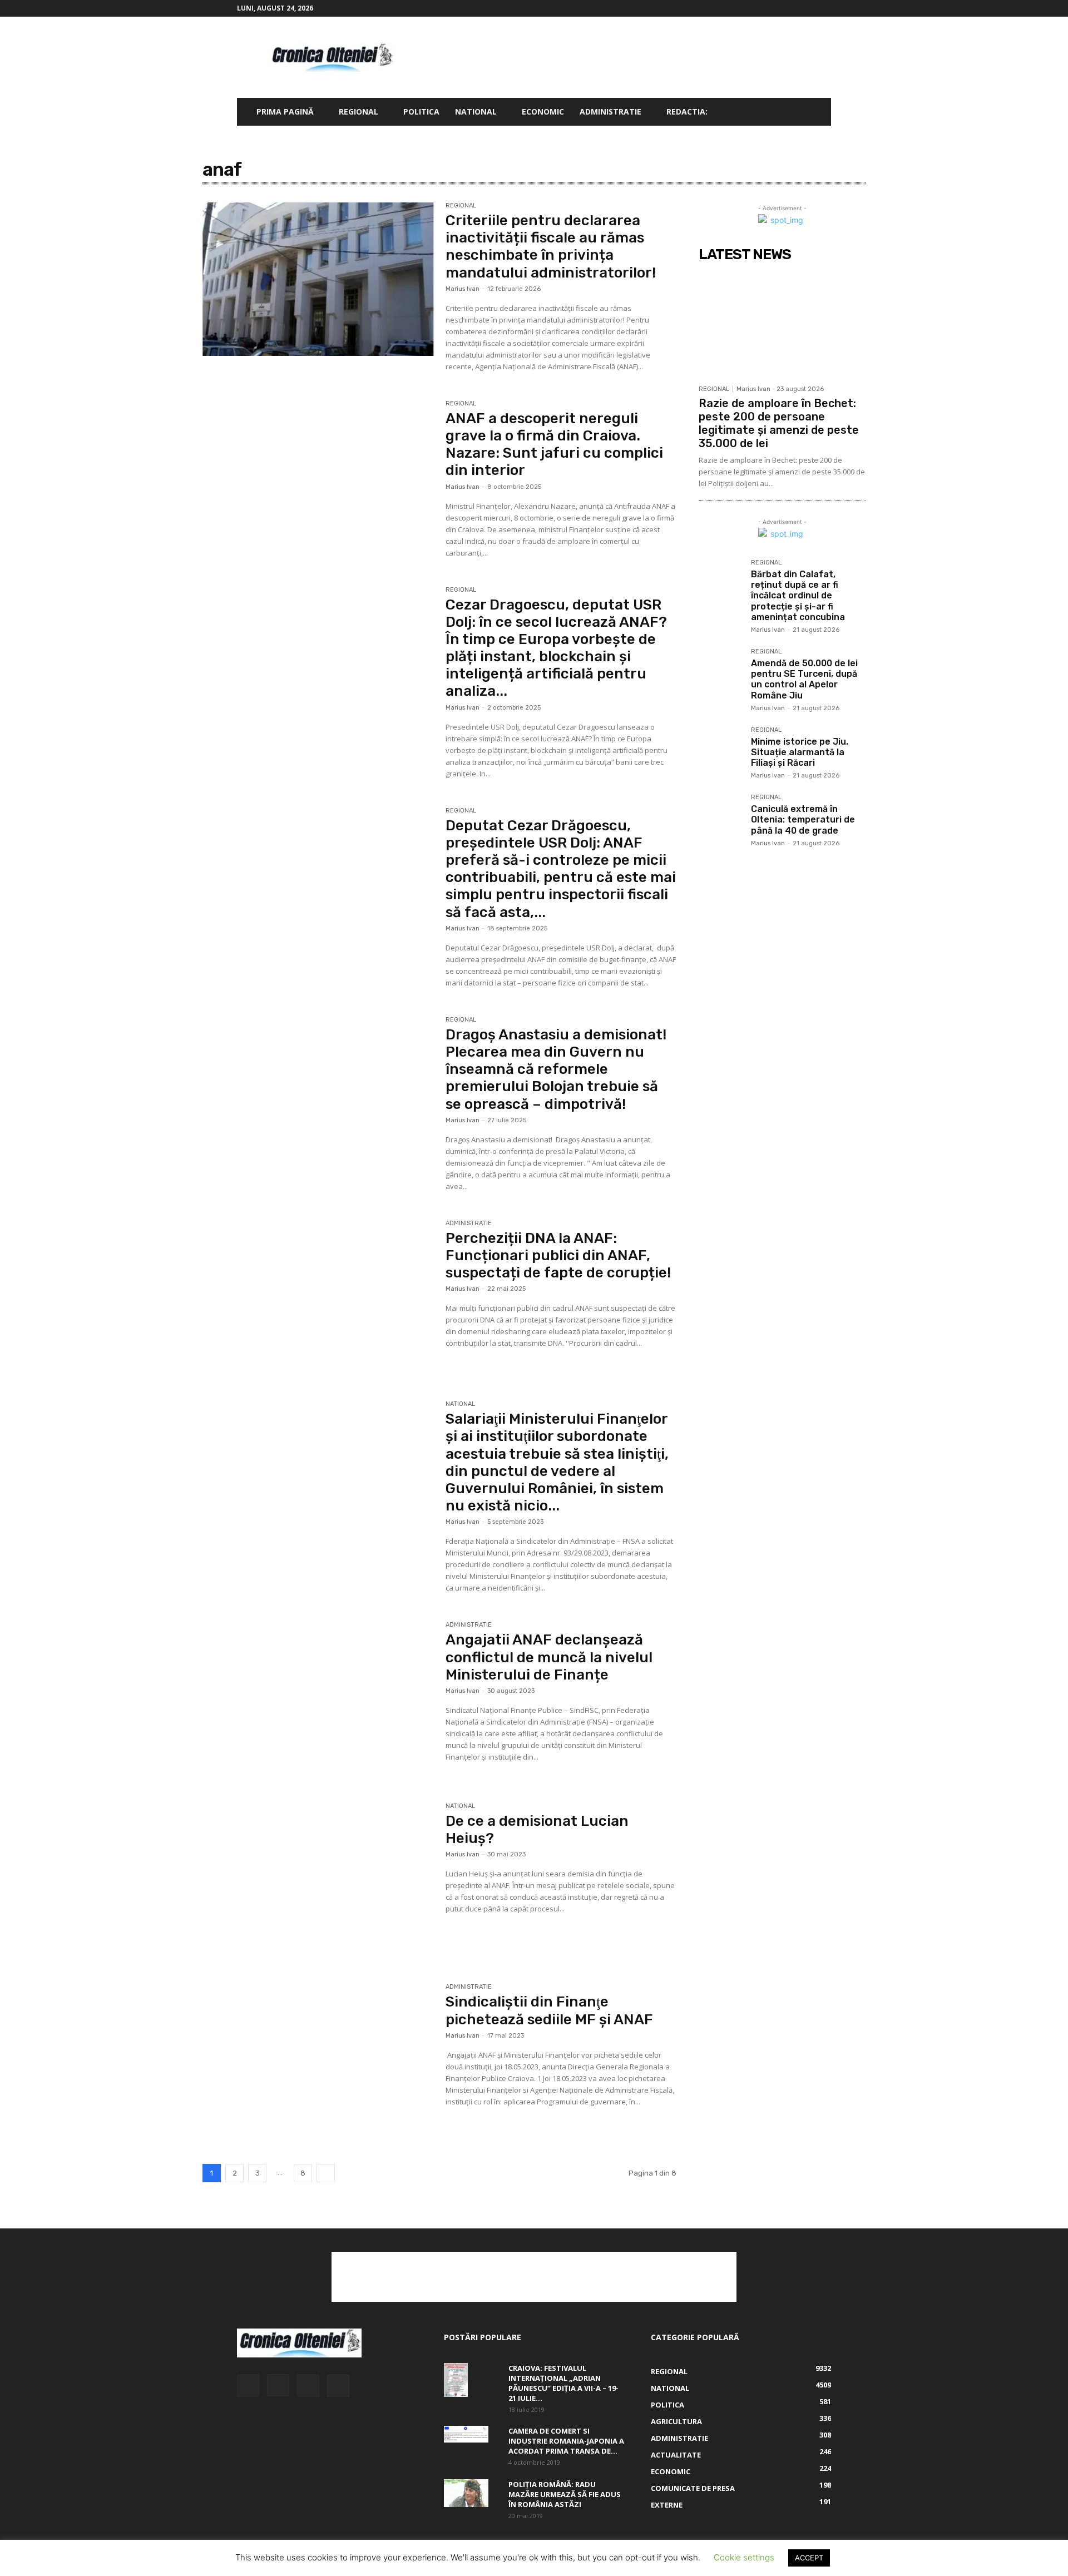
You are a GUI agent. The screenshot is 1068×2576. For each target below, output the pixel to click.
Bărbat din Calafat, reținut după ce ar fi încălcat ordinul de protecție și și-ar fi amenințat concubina (798, 596)
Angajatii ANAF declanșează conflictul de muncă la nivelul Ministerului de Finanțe (549, 1657)
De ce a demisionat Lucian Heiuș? (537, 1830)
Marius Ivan (463, 289)
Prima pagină (285, 112)
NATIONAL (476, 112)
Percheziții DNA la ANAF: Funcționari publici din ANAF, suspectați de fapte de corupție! (558, 1255)
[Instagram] (786, 8)
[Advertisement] (629, 57)
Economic (543, 112)
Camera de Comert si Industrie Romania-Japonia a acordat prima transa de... (566, 2441)
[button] (818, 113)
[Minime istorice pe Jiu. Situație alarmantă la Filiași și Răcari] (720, 749)
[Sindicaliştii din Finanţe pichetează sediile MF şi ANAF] (318, 2060)
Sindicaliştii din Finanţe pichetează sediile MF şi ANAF (549, 2010)
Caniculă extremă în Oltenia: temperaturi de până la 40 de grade (803, 819)
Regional (359, 112)
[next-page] (326, 2173)
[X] (804, 8)
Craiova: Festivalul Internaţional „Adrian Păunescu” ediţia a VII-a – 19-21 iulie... (563, 2383)
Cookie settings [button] (744, 2557)
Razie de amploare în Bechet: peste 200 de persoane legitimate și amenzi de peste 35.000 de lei (779, 423)
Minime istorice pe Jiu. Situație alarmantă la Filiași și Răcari (800, 752)
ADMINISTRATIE (610, 112)
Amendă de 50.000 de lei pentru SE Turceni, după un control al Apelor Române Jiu (804, 679)
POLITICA (421, 112)
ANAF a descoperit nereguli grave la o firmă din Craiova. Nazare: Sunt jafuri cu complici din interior (554, 445)
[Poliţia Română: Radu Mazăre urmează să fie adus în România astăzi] (466, 2493)
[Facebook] (768, 8)
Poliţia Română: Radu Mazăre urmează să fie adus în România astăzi (565, 2494)
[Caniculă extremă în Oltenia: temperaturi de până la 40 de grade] (720, 816)
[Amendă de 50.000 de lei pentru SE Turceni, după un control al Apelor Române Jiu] (720, 670)
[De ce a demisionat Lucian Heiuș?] (318, 1880)
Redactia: (687, 112)
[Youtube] (823, 8)
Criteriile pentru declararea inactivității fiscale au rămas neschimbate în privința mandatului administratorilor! (551, 247)
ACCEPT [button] (809, 2558)
